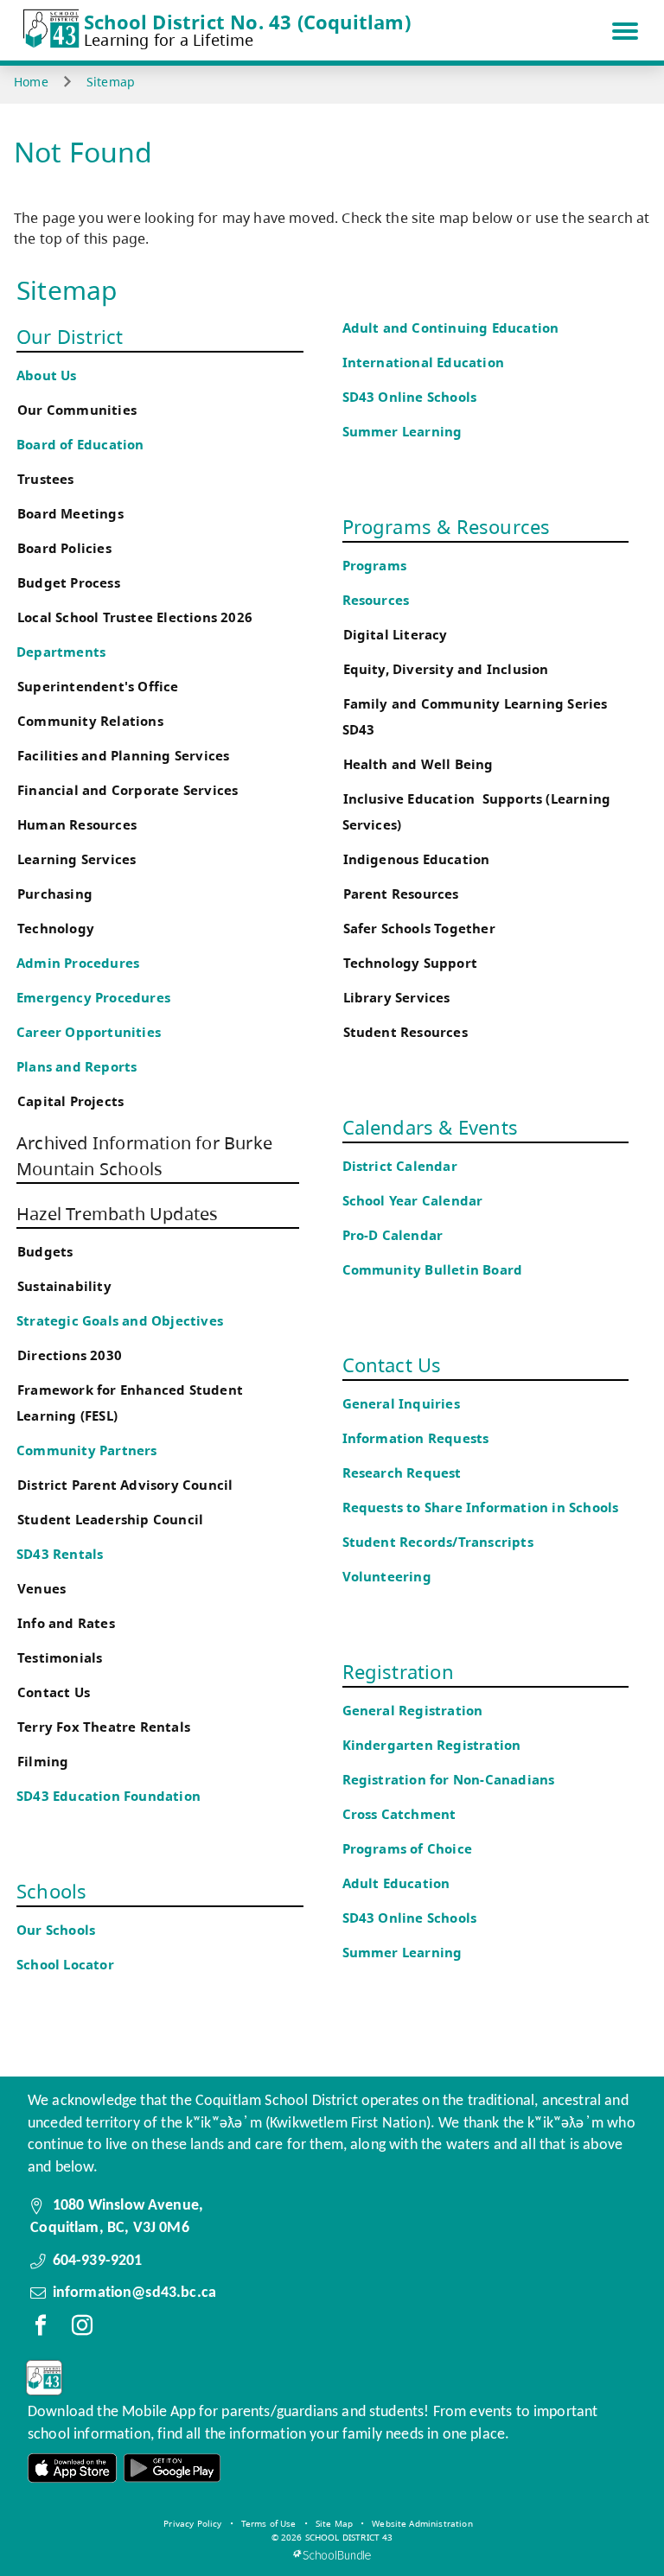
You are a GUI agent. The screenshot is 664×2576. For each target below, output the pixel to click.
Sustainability (64, 1286)
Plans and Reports (77, 1067)
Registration (398, 1671)
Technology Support (411, 963)
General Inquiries (401, 1404)
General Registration (413, 1711)
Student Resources (405, 1032)
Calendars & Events (431, 1127)
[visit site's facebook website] (41, 2329)
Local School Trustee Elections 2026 (135, 617)
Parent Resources (401, 894)
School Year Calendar (416, 1201)
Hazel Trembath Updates (117, 1214)
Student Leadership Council (110, 1520)
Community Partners (87, 1450)
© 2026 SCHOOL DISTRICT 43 (332, 2537)
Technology (56, 929)
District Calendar (400, 1166)
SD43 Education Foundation (109, 1796)
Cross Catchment (399, 1814)
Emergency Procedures (93, 998)
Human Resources (77, 825)
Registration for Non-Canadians (449, 1780)
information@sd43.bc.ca (135, 2293)
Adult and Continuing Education (451, 328)
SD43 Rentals (60, 1554)
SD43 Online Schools (410, 397)
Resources (376, 600)
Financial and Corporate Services (128, 790)
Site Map (334, 2523)
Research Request (402, 1473)
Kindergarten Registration (432, 1745)
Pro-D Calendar (393, 1235)
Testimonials (60, 1658)
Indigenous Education (417, 859)
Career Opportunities (89, 1032)
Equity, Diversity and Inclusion (446, 669)
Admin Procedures (78, 963)
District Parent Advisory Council (125, 1485)
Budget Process (69, 583)
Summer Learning (402, 432)
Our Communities (77, 410)
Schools (51, 1891)
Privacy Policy (192, 2523)
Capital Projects (70, 1101)
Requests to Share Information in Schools (481, 1507)
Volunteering (389, 1577)
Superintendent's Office (98, 687)
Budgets (45, 1252)
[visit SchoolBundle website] (332, 2555)
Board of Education (80, 445)
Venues (41, 1589)
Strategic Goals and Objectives (120, 1321)
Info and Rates (66, 1623)
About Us (47, 375)
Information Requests (419, 1438)
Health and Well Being (422, 764)
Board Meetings (70, 514)
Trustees (46, 479)
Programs (375, 566)
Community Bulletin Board (433, 1270)
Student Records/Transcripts (438, 1542)
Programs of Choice (408, 1849)
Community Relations (90, 721)
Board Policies (64, 548)
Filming (43, 1762)
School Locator (65, 1965)
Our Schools (56, 1930)
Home (31, 82)
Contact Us (54, 1692)
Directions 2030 (70, 1355)
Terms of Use (269, 2523)
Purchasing (55, 894)
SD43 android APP (171, 2468)
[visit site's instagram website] (82, 2329)
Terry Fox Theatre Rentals (104, 1727)
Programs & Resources (447, 526)
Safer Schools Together (419, 929)
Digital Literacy (396, 635)
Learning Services (77, 859)
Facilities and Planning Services (123, 756)
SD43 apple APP (73, 2468)
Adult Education (396, 1883)
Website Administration (422, 2523)
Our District (70, 336)
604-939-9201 (98, 2261)
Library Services (397, 998)
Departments (61, 652)
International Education (424, 363)
